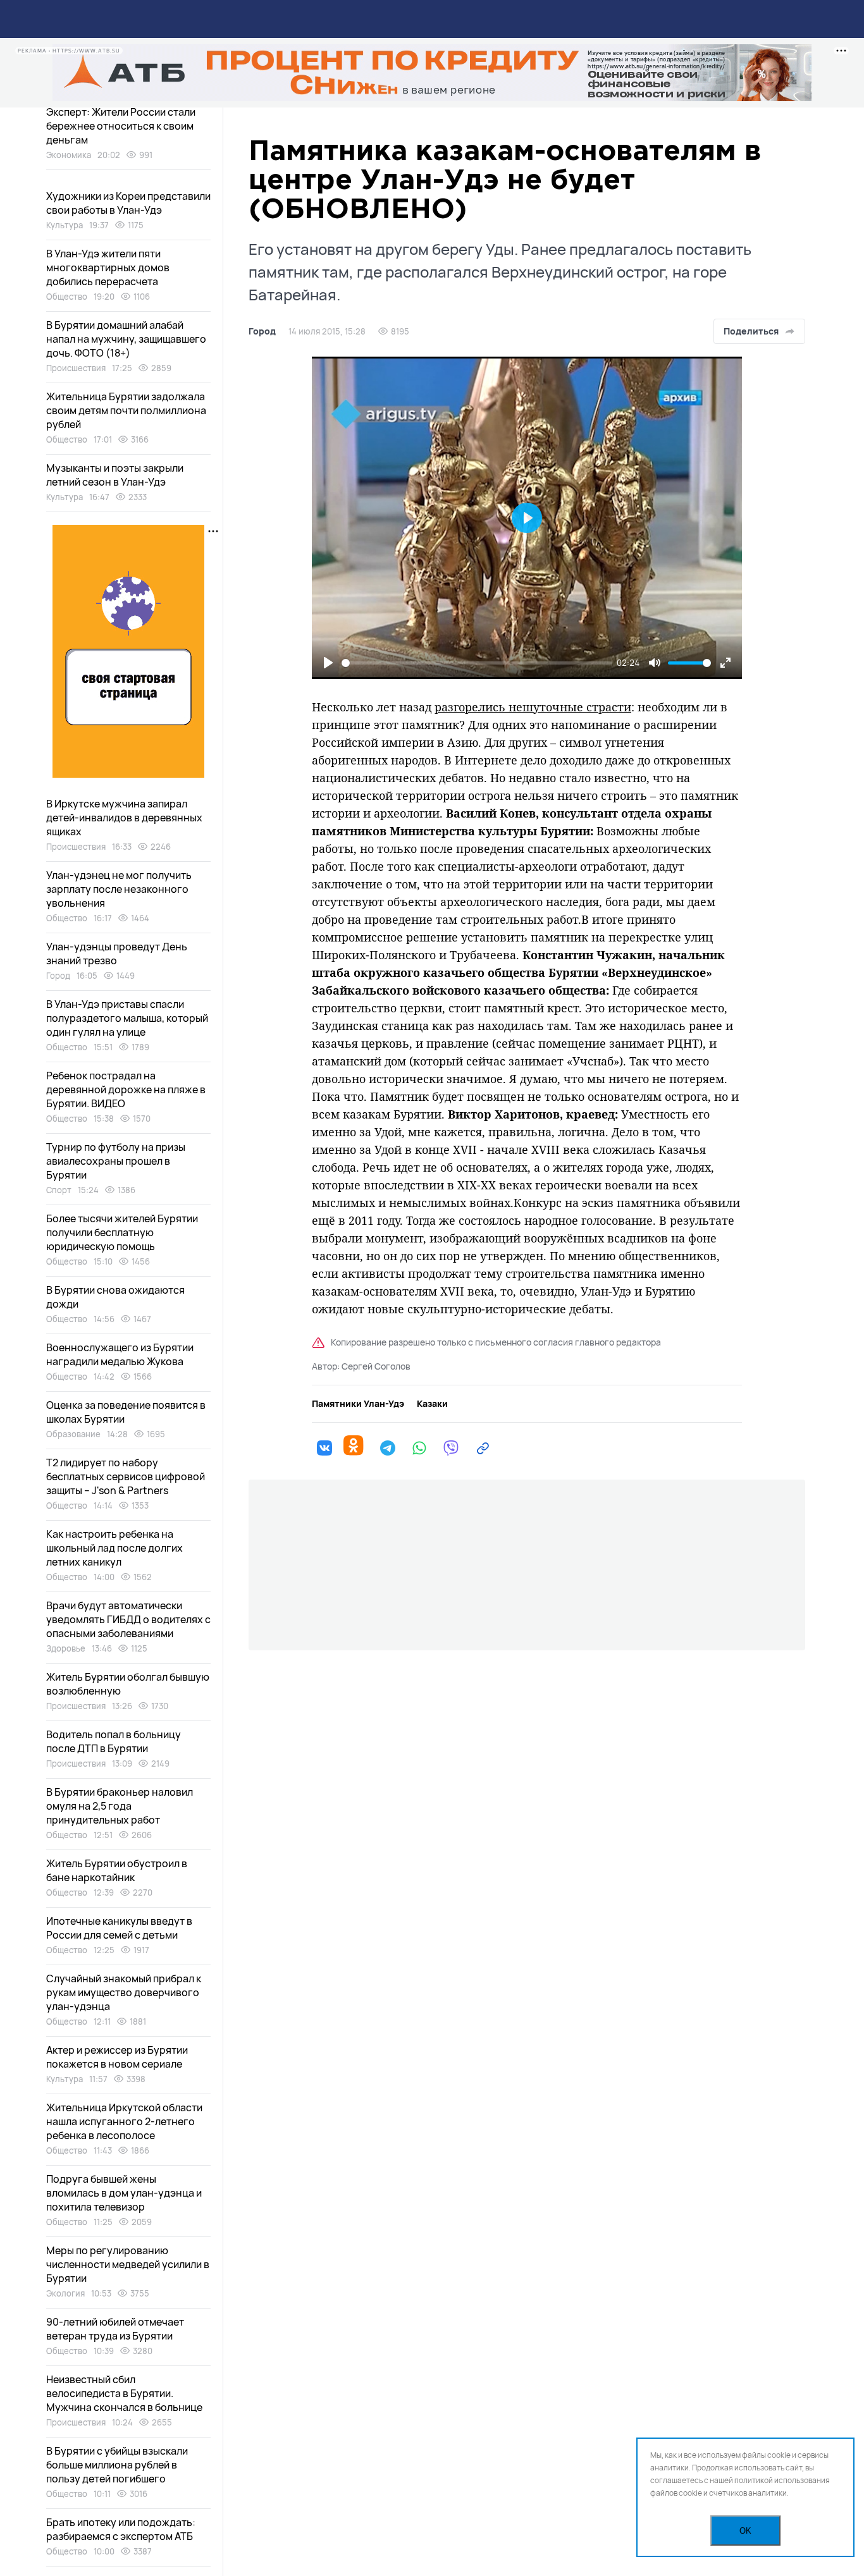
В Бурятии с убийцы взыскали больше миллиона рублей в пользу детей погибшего (117, 2465)
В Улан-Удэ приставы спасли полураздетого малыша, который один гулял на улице (127, 1018)
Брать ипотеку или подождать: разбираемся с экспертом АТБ (121, 2529)
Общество (67, 297)
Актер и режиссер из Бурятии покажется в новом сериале (117, 2057)
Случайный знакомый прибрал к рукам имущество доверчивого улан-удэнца (124, 1992)
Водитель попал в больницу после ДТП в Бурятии (114, 1741)
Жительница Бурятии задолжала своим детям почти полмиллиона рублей (126, 410)
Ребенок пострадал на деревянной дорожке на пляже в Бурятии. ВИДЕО (126, 1089)
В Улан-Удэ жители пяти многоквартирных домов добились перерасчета (108, 267)
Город (262, 331)
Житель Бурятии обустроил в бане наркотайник (117, 1870)
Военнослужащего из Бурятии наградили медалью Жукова (120, 1354)
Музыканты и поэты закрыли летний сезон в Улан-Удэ (115, 475)
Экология (65, 2293)
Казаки (432, 1404)
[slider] (477, 663)
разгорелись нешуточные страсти (533, 707)
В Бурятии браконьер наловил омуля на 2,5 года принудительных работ (120, 1806)
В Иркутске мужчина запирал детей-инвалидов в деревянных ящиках (124, 818)
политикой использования (782, 2480)
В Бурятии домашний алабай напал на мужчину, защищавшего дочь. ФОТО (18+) (126, 339)
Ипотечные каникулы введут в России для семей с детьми (119, 1928)
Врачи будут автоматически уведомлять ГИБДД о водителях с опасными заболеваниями (128, 1619)
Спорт (59, 1190)
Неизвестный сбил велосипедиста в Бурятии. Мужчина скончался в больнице (124, 2393)
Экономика (69, 155)
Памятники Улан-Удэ (358, 1404)
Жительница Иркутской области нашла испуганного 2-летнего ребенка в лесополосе (124, 2121)
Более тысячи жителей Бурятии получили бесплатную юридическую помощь (122, 1232)
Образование (73, 1434)
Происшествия (76, 368)
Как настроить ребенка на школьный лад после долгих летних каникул (114, 1548)
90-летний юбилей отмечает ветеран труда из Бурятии (115, 2329)
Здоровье (66, 1648)
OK (745, 2531)
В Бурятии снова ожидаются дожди (115, 1297)
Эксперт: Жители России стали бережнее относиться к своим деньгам (121, 126)
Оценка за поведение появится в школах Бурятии (126, 1412)
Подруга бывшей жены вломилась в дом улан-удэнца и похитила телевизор (124, 2193)
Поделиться (751, 331)
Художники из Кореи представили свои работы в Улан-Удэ (128, 203)
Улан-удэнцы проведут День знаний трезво (117, 954)
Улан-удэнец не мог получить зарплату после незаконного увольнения (119, 889)
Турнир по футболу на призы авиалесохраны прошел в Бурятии (116, 1161)
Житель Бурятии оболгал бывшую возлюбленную (128, 1684)
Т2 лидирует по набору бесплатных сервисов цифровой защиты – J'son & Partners (126, 1476)
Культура (65, 225)
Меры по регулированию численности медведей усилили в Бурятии (128, 2264)
